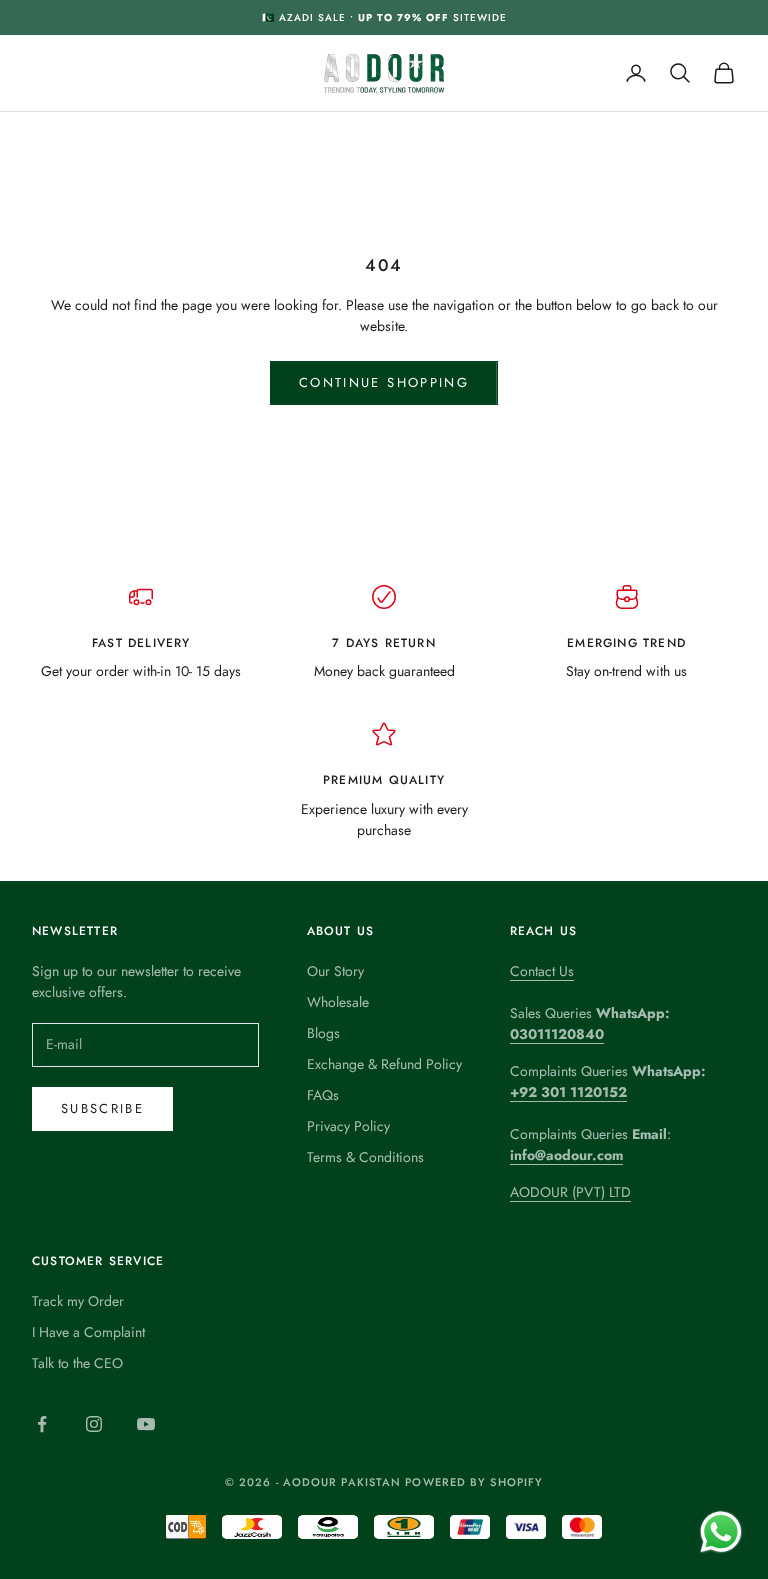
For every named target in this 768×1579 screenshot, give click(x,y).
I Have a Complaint (88, 1332)
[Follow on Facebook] (42, 1424)
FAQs (323, 1095)
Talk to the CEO (77, 1363)
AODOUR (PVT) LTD (570, 1192)
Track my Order (78, 1301)
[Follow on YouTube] (146, 1424)
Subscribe (102, 1108)
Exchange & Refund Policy (384, 1064)
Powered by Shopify (474, 1482)
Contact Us (542, 971)
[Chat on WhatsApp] (720, 1531)
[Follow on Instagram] (94, 1424)
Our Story (335, 971)
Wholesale (338, 1002)
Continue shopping (384, 382)
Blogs (323, 1033)
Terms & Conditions (365, 1157)
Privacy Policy (348, 1126)
